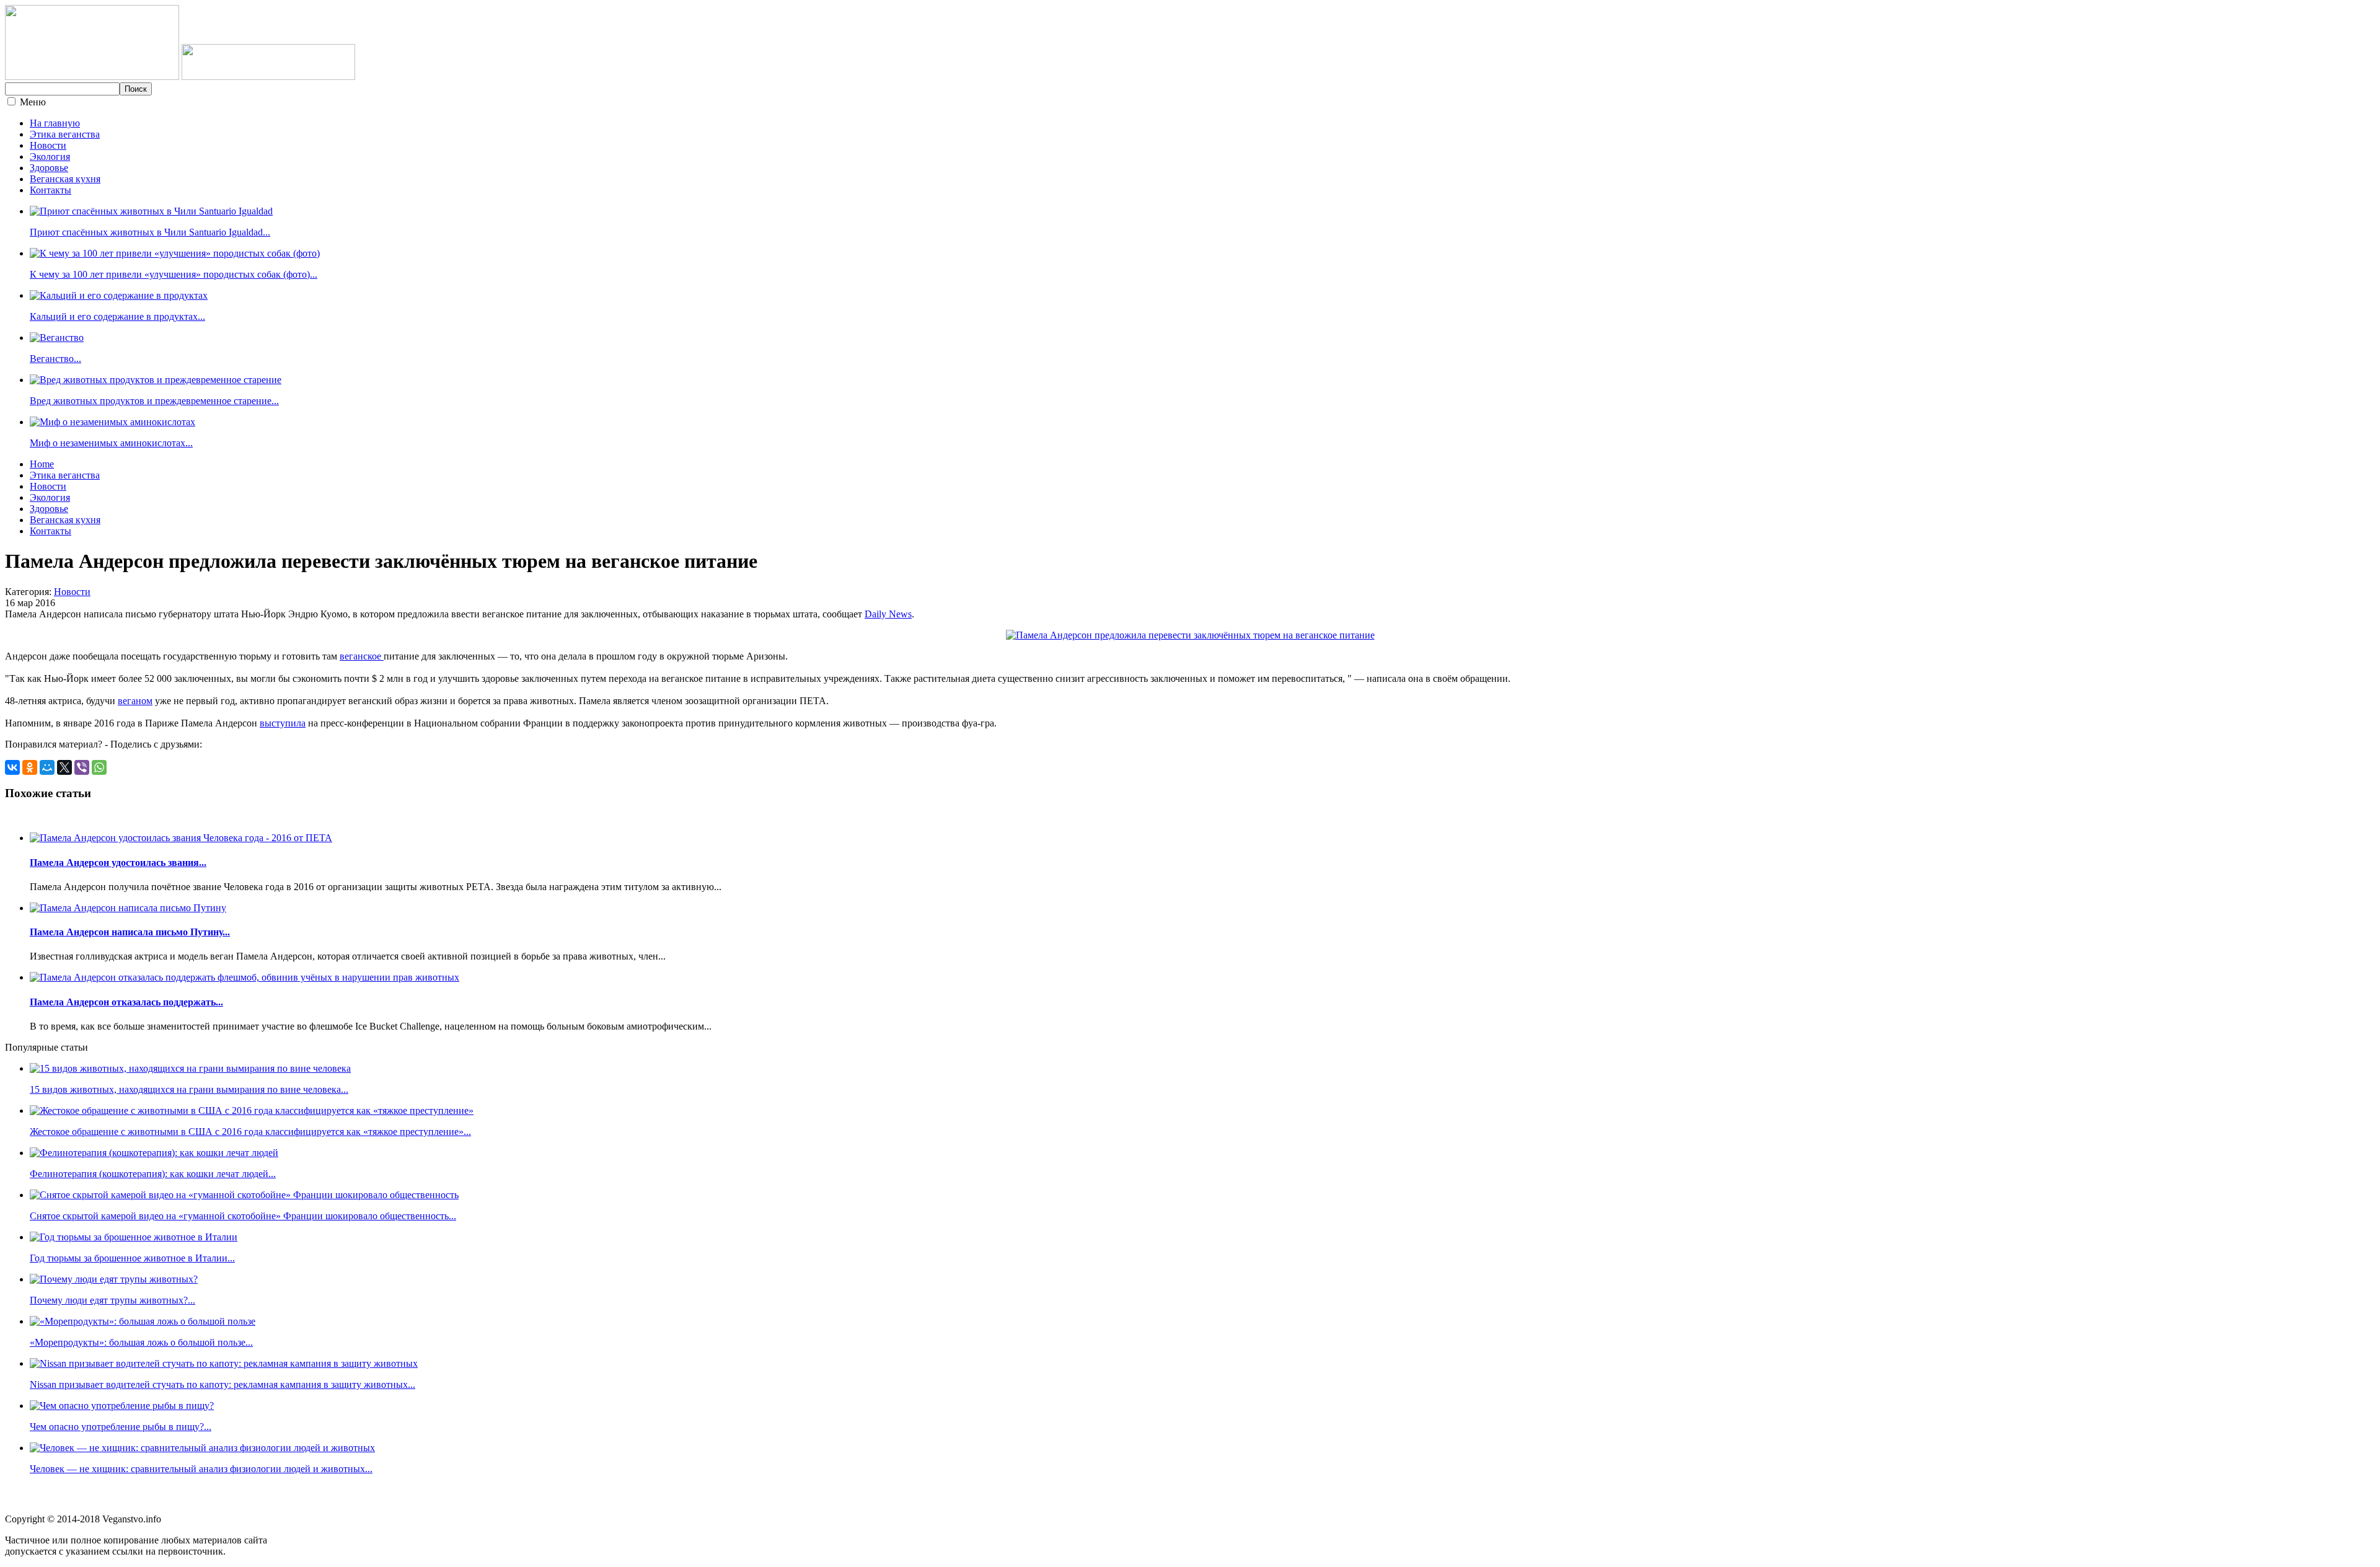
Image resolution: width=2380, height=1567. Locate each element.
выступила (283, 723)
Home (42, 464)
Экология (50, 157)
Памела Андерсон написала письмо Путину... (130, 932)
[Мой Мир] (47, 767)
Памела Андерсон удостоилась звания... (118, 863)
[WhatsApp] (99, 767)
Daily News (888, 614)
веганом (135, 701)
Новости (48, 145)
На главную (55, 123)
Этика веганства (65, 134)
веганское (362, 656)
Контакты (51, 190)
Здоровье (49, 168)
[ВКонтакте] (12, 767)
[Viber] (82, 767)
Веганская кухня (65, 179)
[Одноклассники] (30, 767)
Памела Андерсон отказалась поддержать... (126, 1002)
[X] (64, 767)
